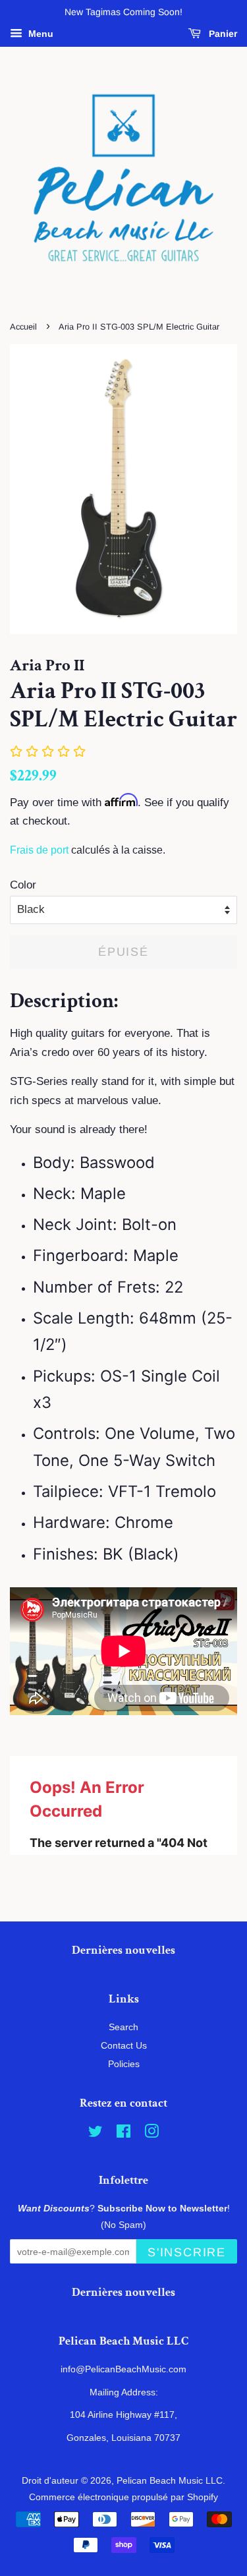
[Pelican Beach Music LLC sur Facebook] (123, 2134)
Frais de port (39, 850)
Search (123, 2027)
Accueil (23, 327)
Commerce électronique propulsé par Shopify (123, 2497)
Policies (124, 2064)
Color (23, 885)
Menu (40, 34)
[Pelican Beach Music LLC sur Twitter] (96, 2134)
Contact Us (124, 2045)
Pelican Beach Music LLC (170, 2480)
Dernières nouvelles (123, 1950)
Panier (222, 34)
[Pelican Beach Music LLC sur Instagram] (151, 2134)
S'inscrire (187, 2252)
